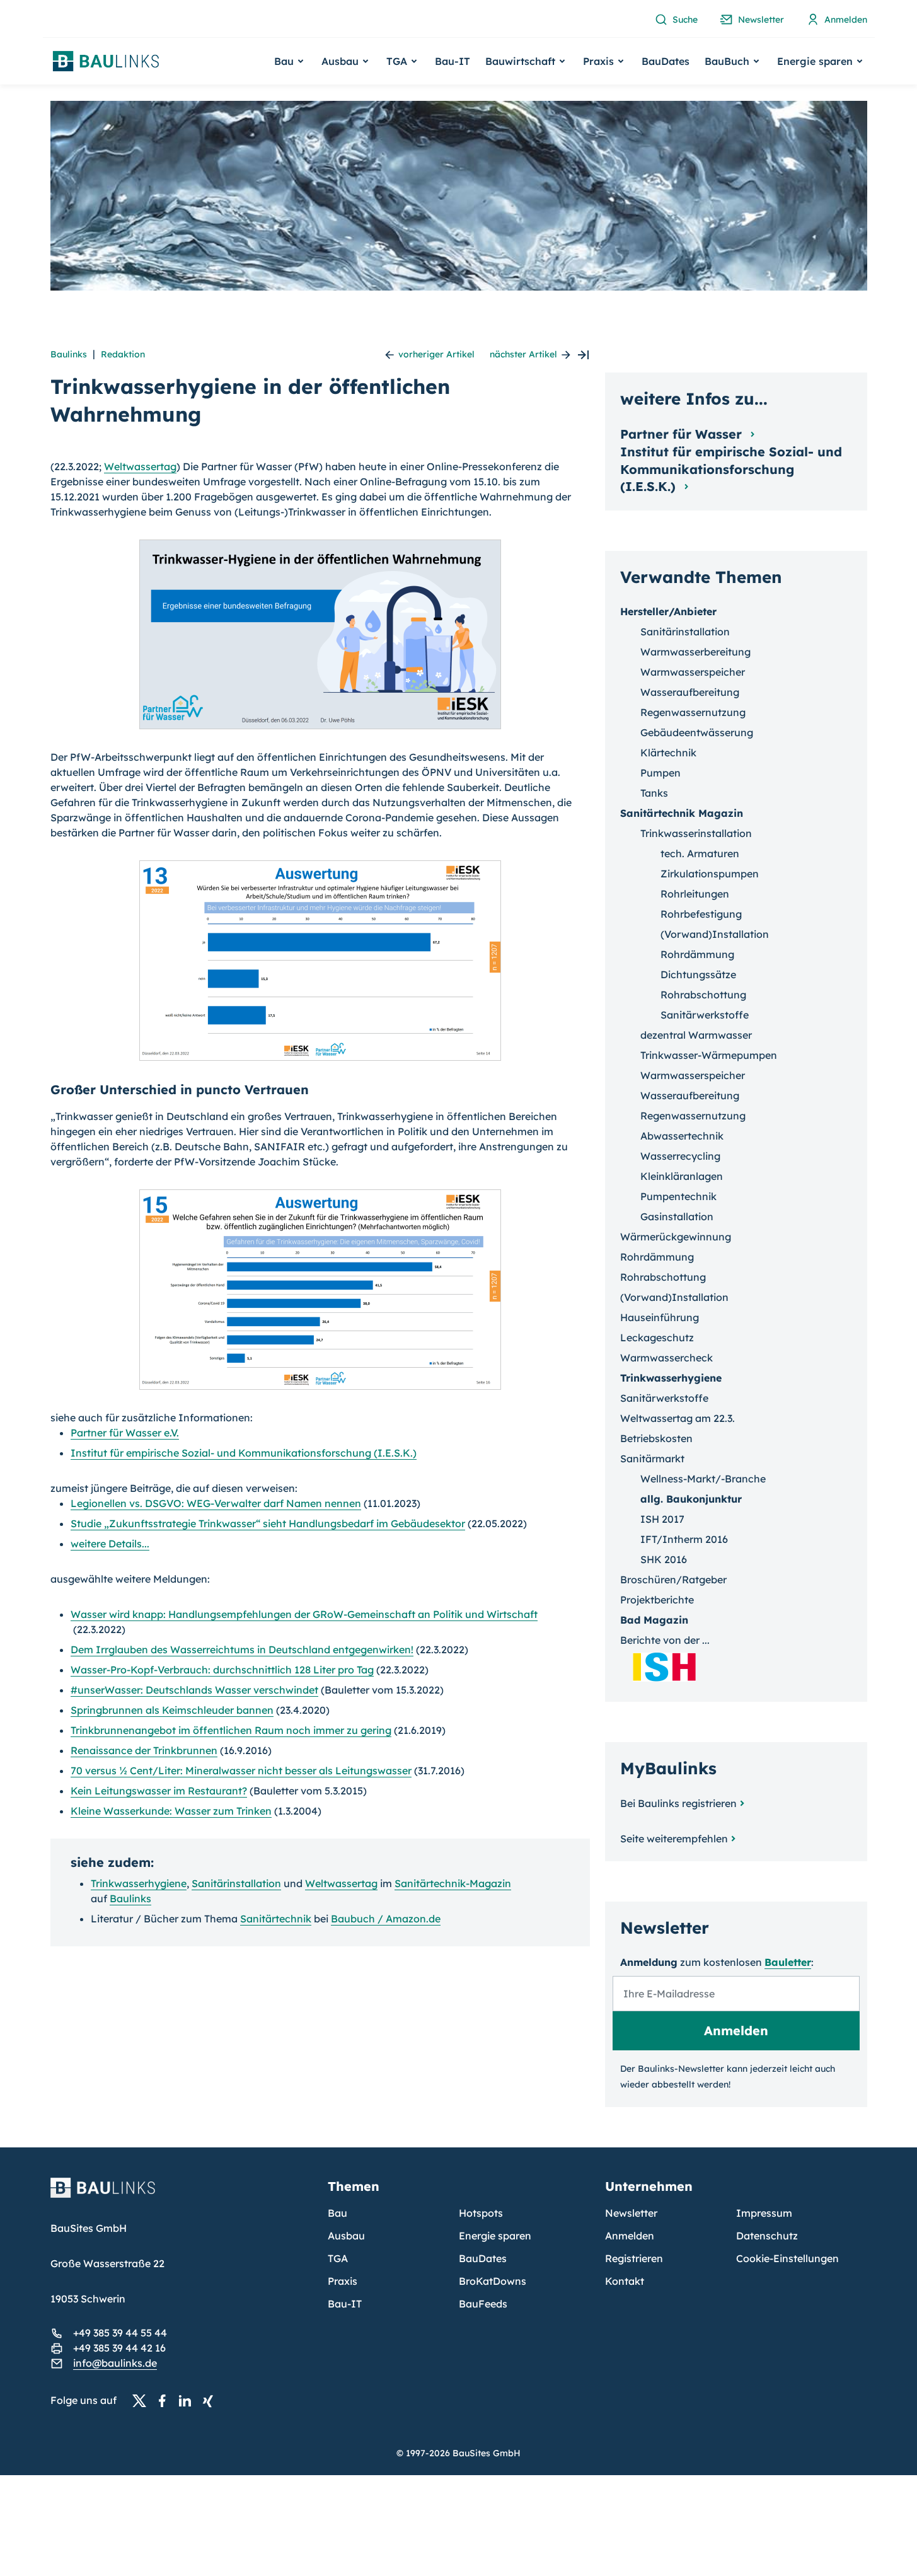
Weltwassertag (140, 466)
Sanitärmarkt (652, 1458)
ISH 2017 (662, 1519)
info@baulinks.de (115, 2363)
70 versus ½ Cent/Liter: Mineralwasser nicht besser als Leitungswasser (241, 1770)
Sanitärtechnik (276, 1919)
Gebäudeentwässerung (697, 732)
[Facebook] (166, 2401)
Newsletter (631, 2213)
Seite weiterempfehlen (674, 1839)
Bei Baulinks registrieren (678, 1803)
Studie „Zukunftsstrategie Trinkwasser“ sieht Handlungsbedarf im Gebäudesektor (268, 1523)
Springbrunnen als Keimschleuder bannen (172, 1710)
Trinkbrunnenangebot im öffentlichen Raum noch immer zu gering (231, 1730)
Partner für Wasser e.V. (125, 1433)
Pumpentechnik (678, 1196)
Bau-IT (453, 61)
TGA (338, 2258)
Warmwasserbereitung (695, 652)
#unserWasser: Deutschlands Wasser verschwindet (194, 1690)
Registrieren (634, 2258)
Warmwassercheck (666, 1358)
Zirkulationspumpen (710, 874)
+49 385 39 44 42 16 (119, 2348)
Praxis (343, 2281)
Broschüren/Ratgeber (673, 1580)
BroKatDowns (493, 2281)
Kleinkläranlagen (682, 1176)
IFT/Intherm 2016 (684, 1539)
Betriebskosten (656, 1438)
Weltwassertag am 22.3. (678, 1418)
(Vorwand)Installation (715, 934)
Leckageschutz (657, 1337)
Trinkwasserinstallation (696, 833)
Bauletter (788, 1962)
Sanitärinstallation (236, 1883)
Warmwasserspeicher (693, 672)
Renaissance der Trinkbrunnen (144, 1750)
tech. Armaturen (700, 853)
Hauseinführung (660, 1317)
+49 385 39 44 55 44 (120, 2333)
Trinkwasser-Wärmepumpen (709, 1055)
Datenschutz (767, 2236)
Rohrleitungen (695, 894)
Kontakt (625, 2281)
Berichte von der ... (665, 1640)
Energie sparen (495, 2236)
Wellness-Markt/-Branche (703, 1479)
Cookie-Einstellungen (787, 2258)
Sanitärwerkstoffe (705, 1015)
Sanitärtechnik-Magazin (453, 1883)
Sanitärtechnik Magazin (682, 813)
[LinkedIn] (188, 2401)
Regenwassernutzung (693, 712)
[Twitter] (143, 2401)
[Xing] (211, 2401)
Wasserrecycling (680, 1156)
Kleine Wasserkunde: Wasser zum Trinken (171, 1811)
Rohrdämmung (697, 954)
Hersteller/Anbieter (668, 611)
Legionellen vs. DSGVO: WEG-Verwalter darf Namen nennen (216, 1503)
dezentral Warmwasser (696, 1035)
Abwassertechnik (682, 1136)
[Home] (182, 2195)
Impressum (764, 2213)
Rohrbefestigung (701, 914)
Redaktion (123, 354)
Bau (337, 2213)
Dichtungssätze (698, 974)
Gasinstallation (677, 1216)
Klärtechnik (668, 753)
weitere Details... (110, 1544)
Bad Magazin (654, 1620)
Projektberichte (657, 1600)
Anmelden (630, 2236)
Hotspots (481, 2213)
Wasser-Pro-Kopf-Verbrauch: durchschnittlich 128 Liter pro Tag (222, 1670)
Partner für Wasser (683, 434)
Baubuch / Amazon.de (386, 1919)
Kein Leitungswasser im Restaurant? (159, 1791)
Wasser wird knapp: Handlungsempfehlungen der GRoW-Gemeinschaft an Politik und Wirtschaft (304, 1614)
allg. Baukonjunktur (691, 1499)
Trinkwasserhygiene (139, 1883)
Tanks (654, 793)
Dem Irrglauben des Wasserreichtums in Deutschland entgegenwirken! (242, 1649)
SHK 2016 (664, 1559)
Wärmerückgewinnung (676, 1237)
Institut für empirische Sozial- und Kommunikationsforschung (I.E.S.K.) (244, 1453)
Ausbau (346, 2236)
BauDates (666, 61)
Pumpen (660, 773)
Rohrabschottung (703, 995)
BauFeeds (483, 2304)
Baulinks (69, 354)
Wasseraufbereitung (690, 692)
